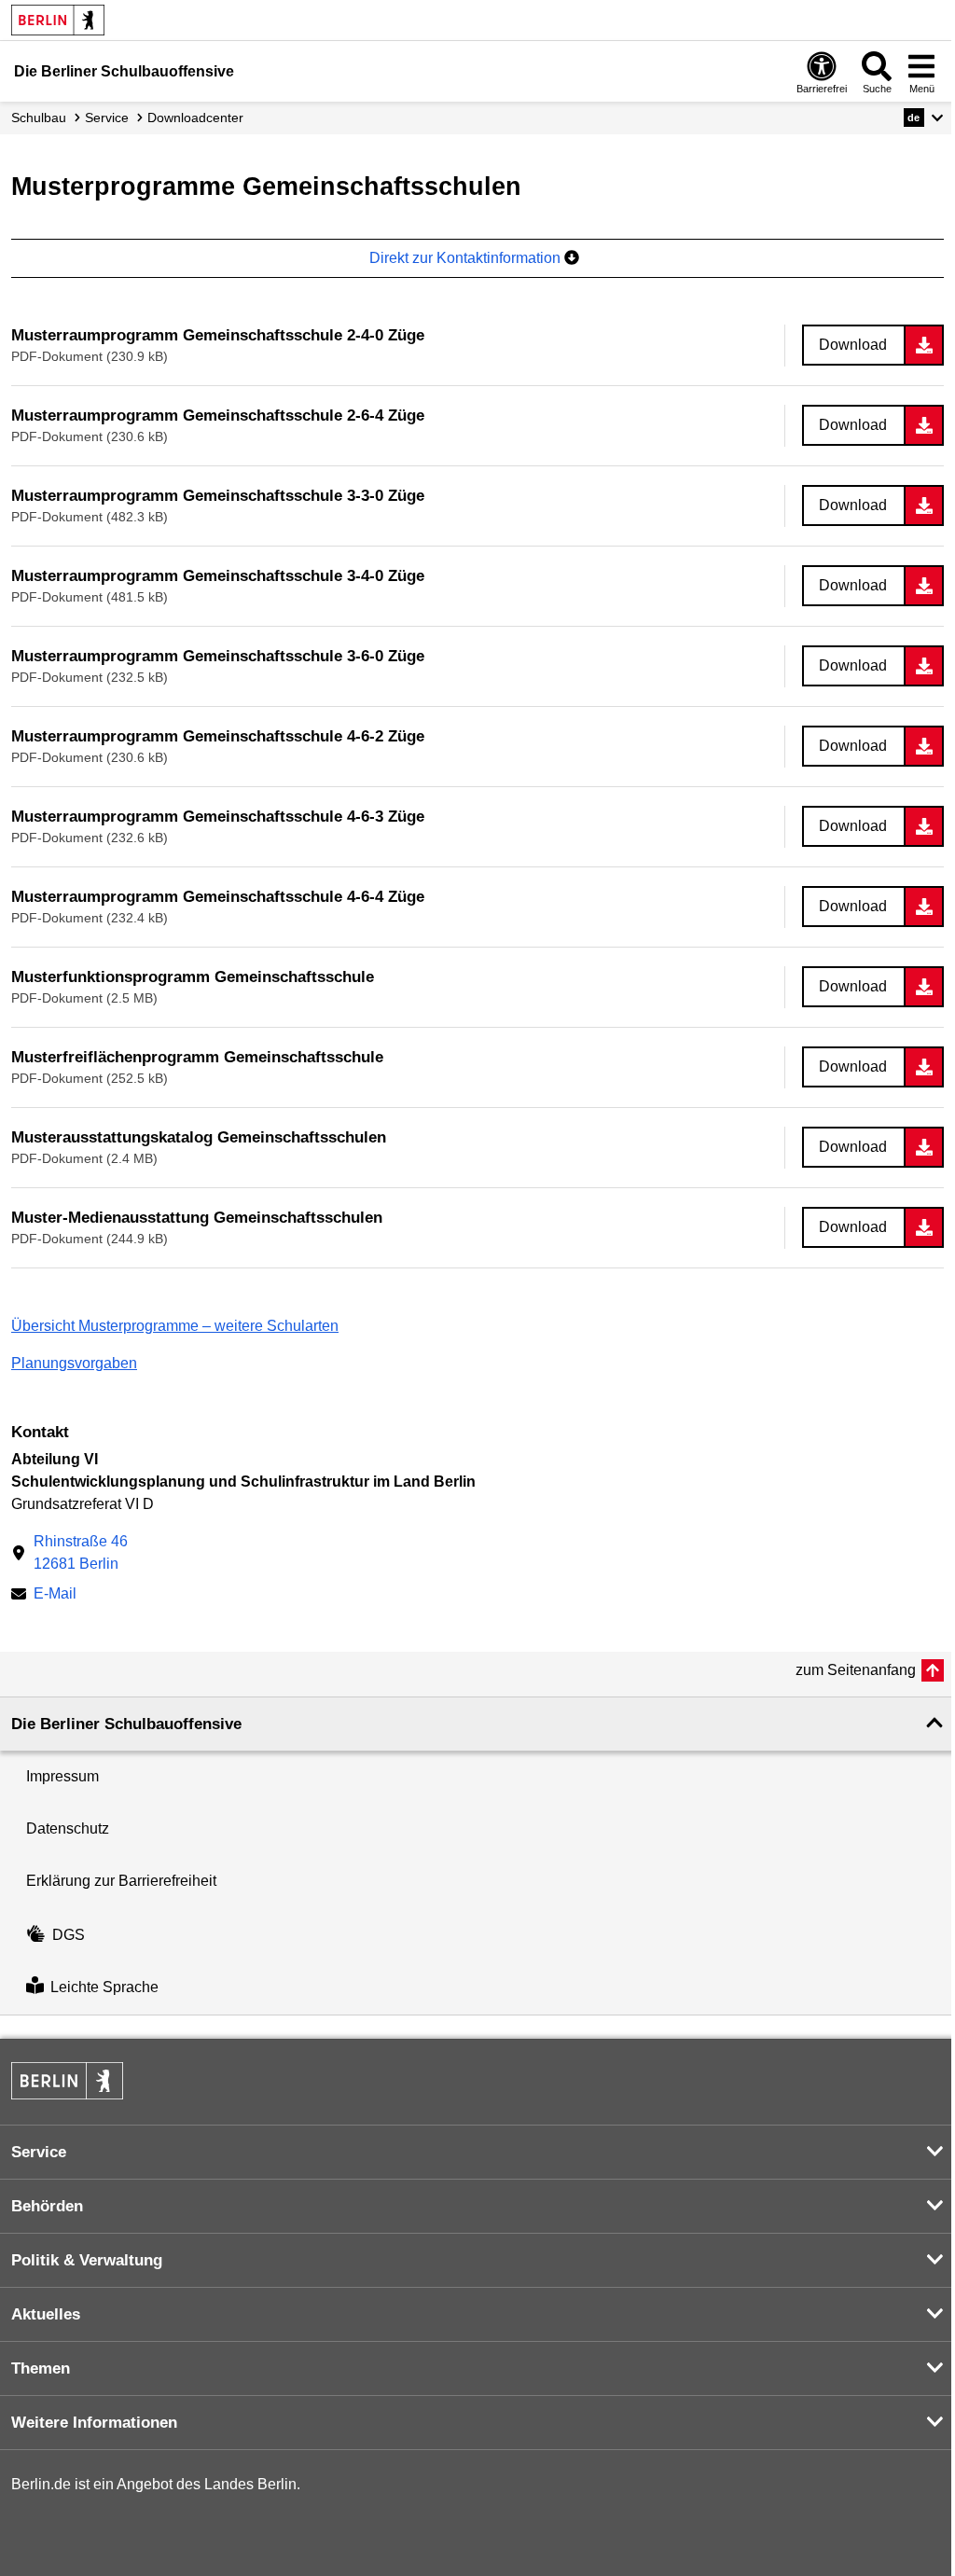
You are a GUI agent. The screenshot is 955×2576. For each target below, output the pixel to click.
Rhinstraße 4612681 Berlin (81, 1552)
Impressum (62, 1776)
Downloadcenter (195, 118)
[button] (924, 118)
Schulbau (39, 118)
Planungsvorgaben (74, 1363)
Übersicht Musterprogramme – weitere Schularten (175, 1326)
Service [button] (39, 2152)
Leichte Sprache (104, 1988)
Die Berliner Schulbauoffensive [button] (126, 1724)
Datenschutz (68, 1828)
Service (107, 118)
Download (853, 345)
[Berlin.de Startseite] (58, 20)
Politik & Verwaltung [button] (87, 2260)
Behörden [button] (47, 2206)
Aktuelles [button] (46, 2314)
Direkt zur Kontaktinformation (467, 258)
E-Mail (55, 1595)
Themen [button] (41, 2368)
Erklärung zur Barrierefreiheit (121, 1881)
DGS (69, 1935)
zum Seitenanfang (856, 1670)
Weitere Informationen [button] (94, 2423)
